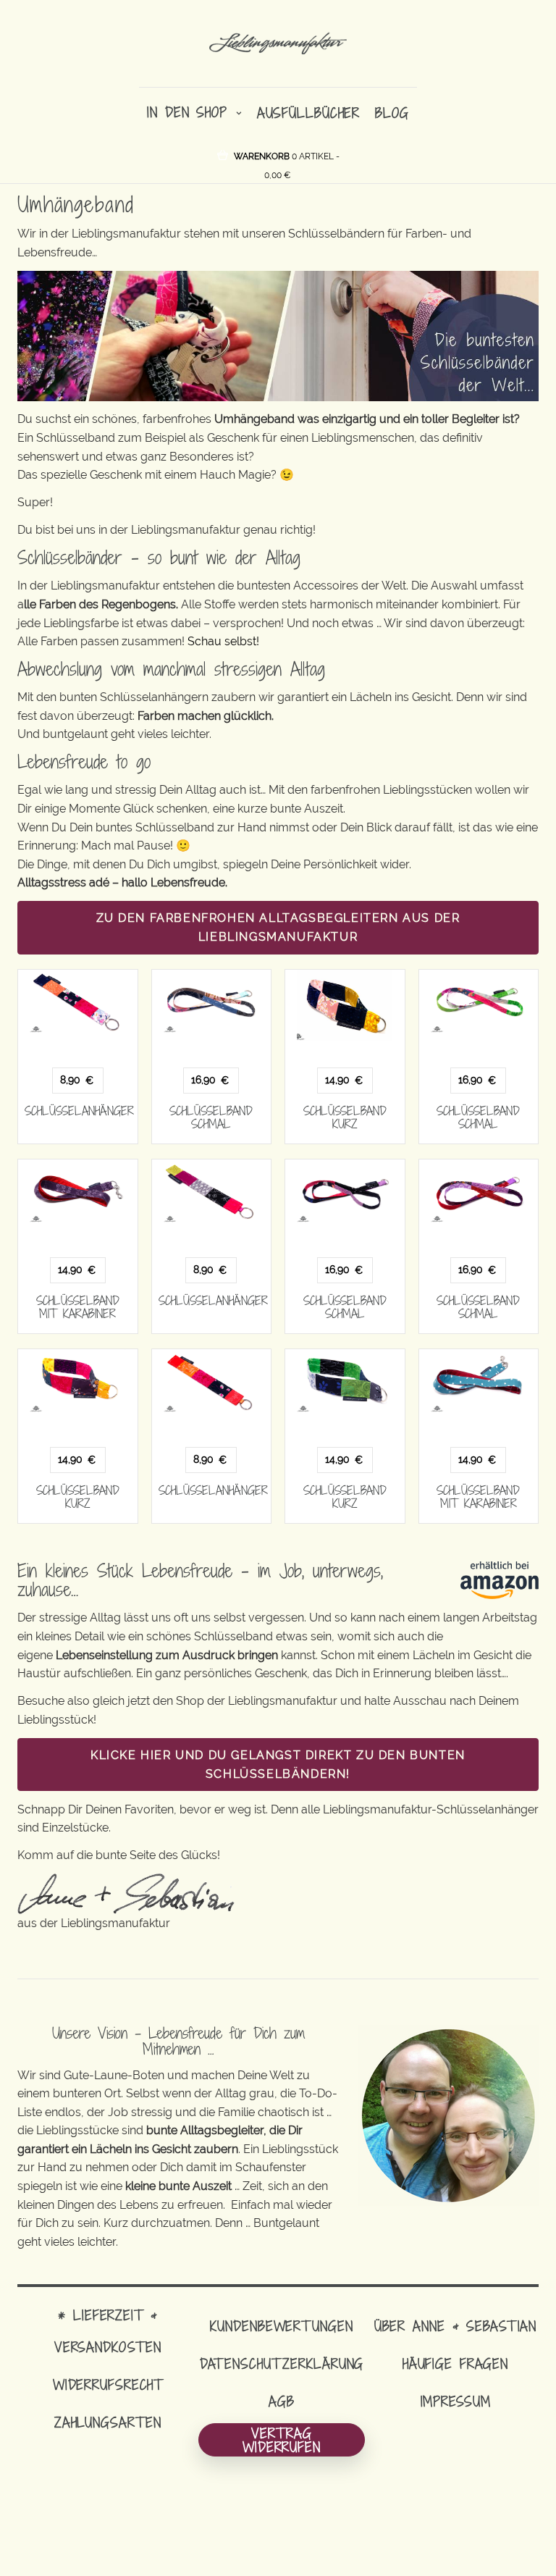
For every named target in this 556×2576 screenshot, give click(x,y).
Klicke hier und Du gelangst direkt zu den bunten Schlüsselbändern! (278, 1765)
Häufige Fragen (455, 2363)
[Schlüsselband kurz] (345, 1006)
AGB (282, 2401)
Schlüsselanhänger (79, 1111)
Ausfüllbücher (308, 113)
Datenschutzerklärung (282, 2363)
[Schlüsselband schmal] (212, 1002)
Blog (392, 113)
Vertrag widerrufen (282, 2440)
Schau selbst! (223, 641)
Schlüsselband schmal (211, 1117)
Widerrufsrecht (108, 2384)
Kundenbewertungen (281, 2326)
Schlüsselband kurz (345, 1117)
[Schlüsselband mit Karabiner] (78, 1191)
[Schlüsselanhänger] (78, 1002)
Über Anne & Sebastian (455, 2326)
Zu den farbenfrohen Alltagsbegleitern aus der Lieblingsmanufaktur (278, 927)
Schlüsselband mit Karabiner (78, 1307)
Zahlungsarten (108, 2422)
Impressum (456, 2401)
